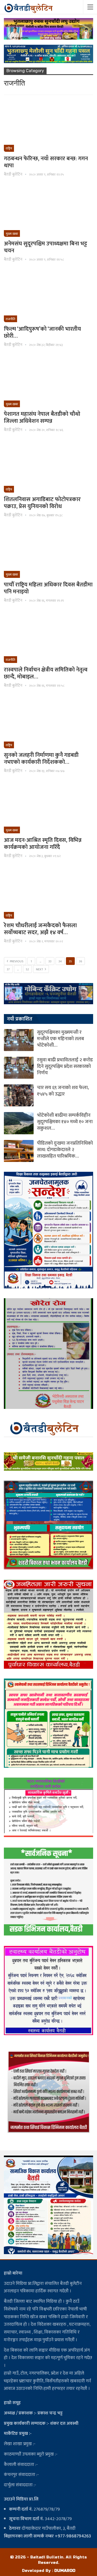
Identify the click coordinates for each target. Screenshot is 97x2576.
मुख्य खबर (12, 234)
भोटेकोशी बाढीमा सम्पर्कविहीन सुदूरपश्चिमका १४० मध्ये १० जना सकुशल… (65, 1122)
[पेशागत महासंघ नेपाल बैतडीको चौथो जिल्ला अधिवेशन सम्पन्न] (48, 381)
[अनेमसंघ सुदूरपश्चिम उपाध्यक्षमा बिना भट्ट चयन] (48, 211)
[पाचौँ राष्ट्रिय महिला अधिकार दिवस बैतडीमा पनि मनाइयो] (48, 552)
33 (50, 961)
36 (80, 961)
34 (60, 961)
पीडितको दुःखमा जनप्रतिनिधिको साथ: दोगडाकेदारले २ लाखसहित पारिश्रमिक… (65, 1150)
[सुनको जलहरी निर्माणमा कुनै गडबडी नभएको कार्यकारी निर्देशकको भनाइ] (48, 722)
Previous (16, 961)
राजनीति (10, 319)
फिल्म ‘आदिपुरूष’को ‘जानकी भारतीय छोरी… (42, 333)
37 (8, 969)
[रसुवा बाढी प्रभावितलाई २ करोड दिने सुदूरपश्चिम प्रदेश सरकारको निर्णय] (19, 1068)
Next (40, 969)
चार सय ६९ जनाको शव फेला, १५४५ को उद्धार (63, 1091)
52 (27, 969)
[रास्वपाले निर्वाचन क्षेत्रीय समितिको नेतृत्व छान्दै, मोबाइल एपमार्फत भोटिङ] (48, 637)
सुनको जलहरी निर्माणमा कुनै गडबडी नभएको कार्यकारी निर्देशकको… (41, 759)
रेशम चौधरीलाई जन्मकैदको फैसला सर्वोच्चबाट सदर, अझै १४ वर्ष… (40, 929)
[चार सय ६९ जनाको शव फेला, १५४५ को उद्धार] (19, 1095)
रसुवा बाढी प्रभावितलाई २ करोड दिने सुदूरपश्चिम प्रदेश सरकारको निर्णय (65, 1066)
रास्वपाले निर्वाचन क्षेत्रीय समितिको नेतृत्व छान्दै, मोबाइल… (46, 673)
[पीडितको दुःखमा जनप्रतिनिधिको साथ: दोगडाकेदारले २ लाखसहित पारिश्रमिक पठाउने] (19, 1151)
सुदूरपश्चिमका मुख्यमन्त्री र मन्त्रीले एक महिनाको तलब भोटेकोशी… (61, 1039)
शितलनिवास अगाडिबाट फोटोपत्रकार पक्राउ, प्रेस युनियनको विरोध (42, 503)
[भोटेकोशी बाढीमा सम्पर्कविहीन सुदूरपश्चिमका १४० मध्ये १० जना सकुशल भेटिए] (19, 1123)
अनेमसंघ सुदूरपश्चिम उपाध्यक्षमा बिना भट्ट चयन (46, 247)
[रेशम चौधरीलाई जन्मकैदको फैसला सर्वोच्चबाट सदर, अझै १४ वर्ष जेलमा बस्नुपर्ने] (48, 893)
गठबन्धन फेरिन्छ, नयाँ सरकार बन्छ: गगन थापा (46, 162)
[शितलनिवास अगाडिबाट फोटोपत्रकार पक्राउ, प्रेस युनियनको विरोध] (48, 467)
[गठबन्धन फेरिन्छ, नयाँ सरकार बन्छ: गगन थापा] (48, 126)
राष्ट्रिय (9, 148)
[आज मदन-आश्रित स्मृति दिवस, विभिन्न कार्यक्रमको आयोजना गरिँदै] (48, 807)
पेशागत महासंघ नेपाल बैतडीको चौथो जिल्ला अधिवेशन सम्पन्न (42, 418)
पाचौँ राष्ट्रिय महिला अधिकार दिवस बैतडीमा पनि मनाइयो (48, 588)
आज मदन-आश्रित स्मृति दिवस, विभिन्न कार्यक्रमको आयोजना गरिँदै (43, 844)
